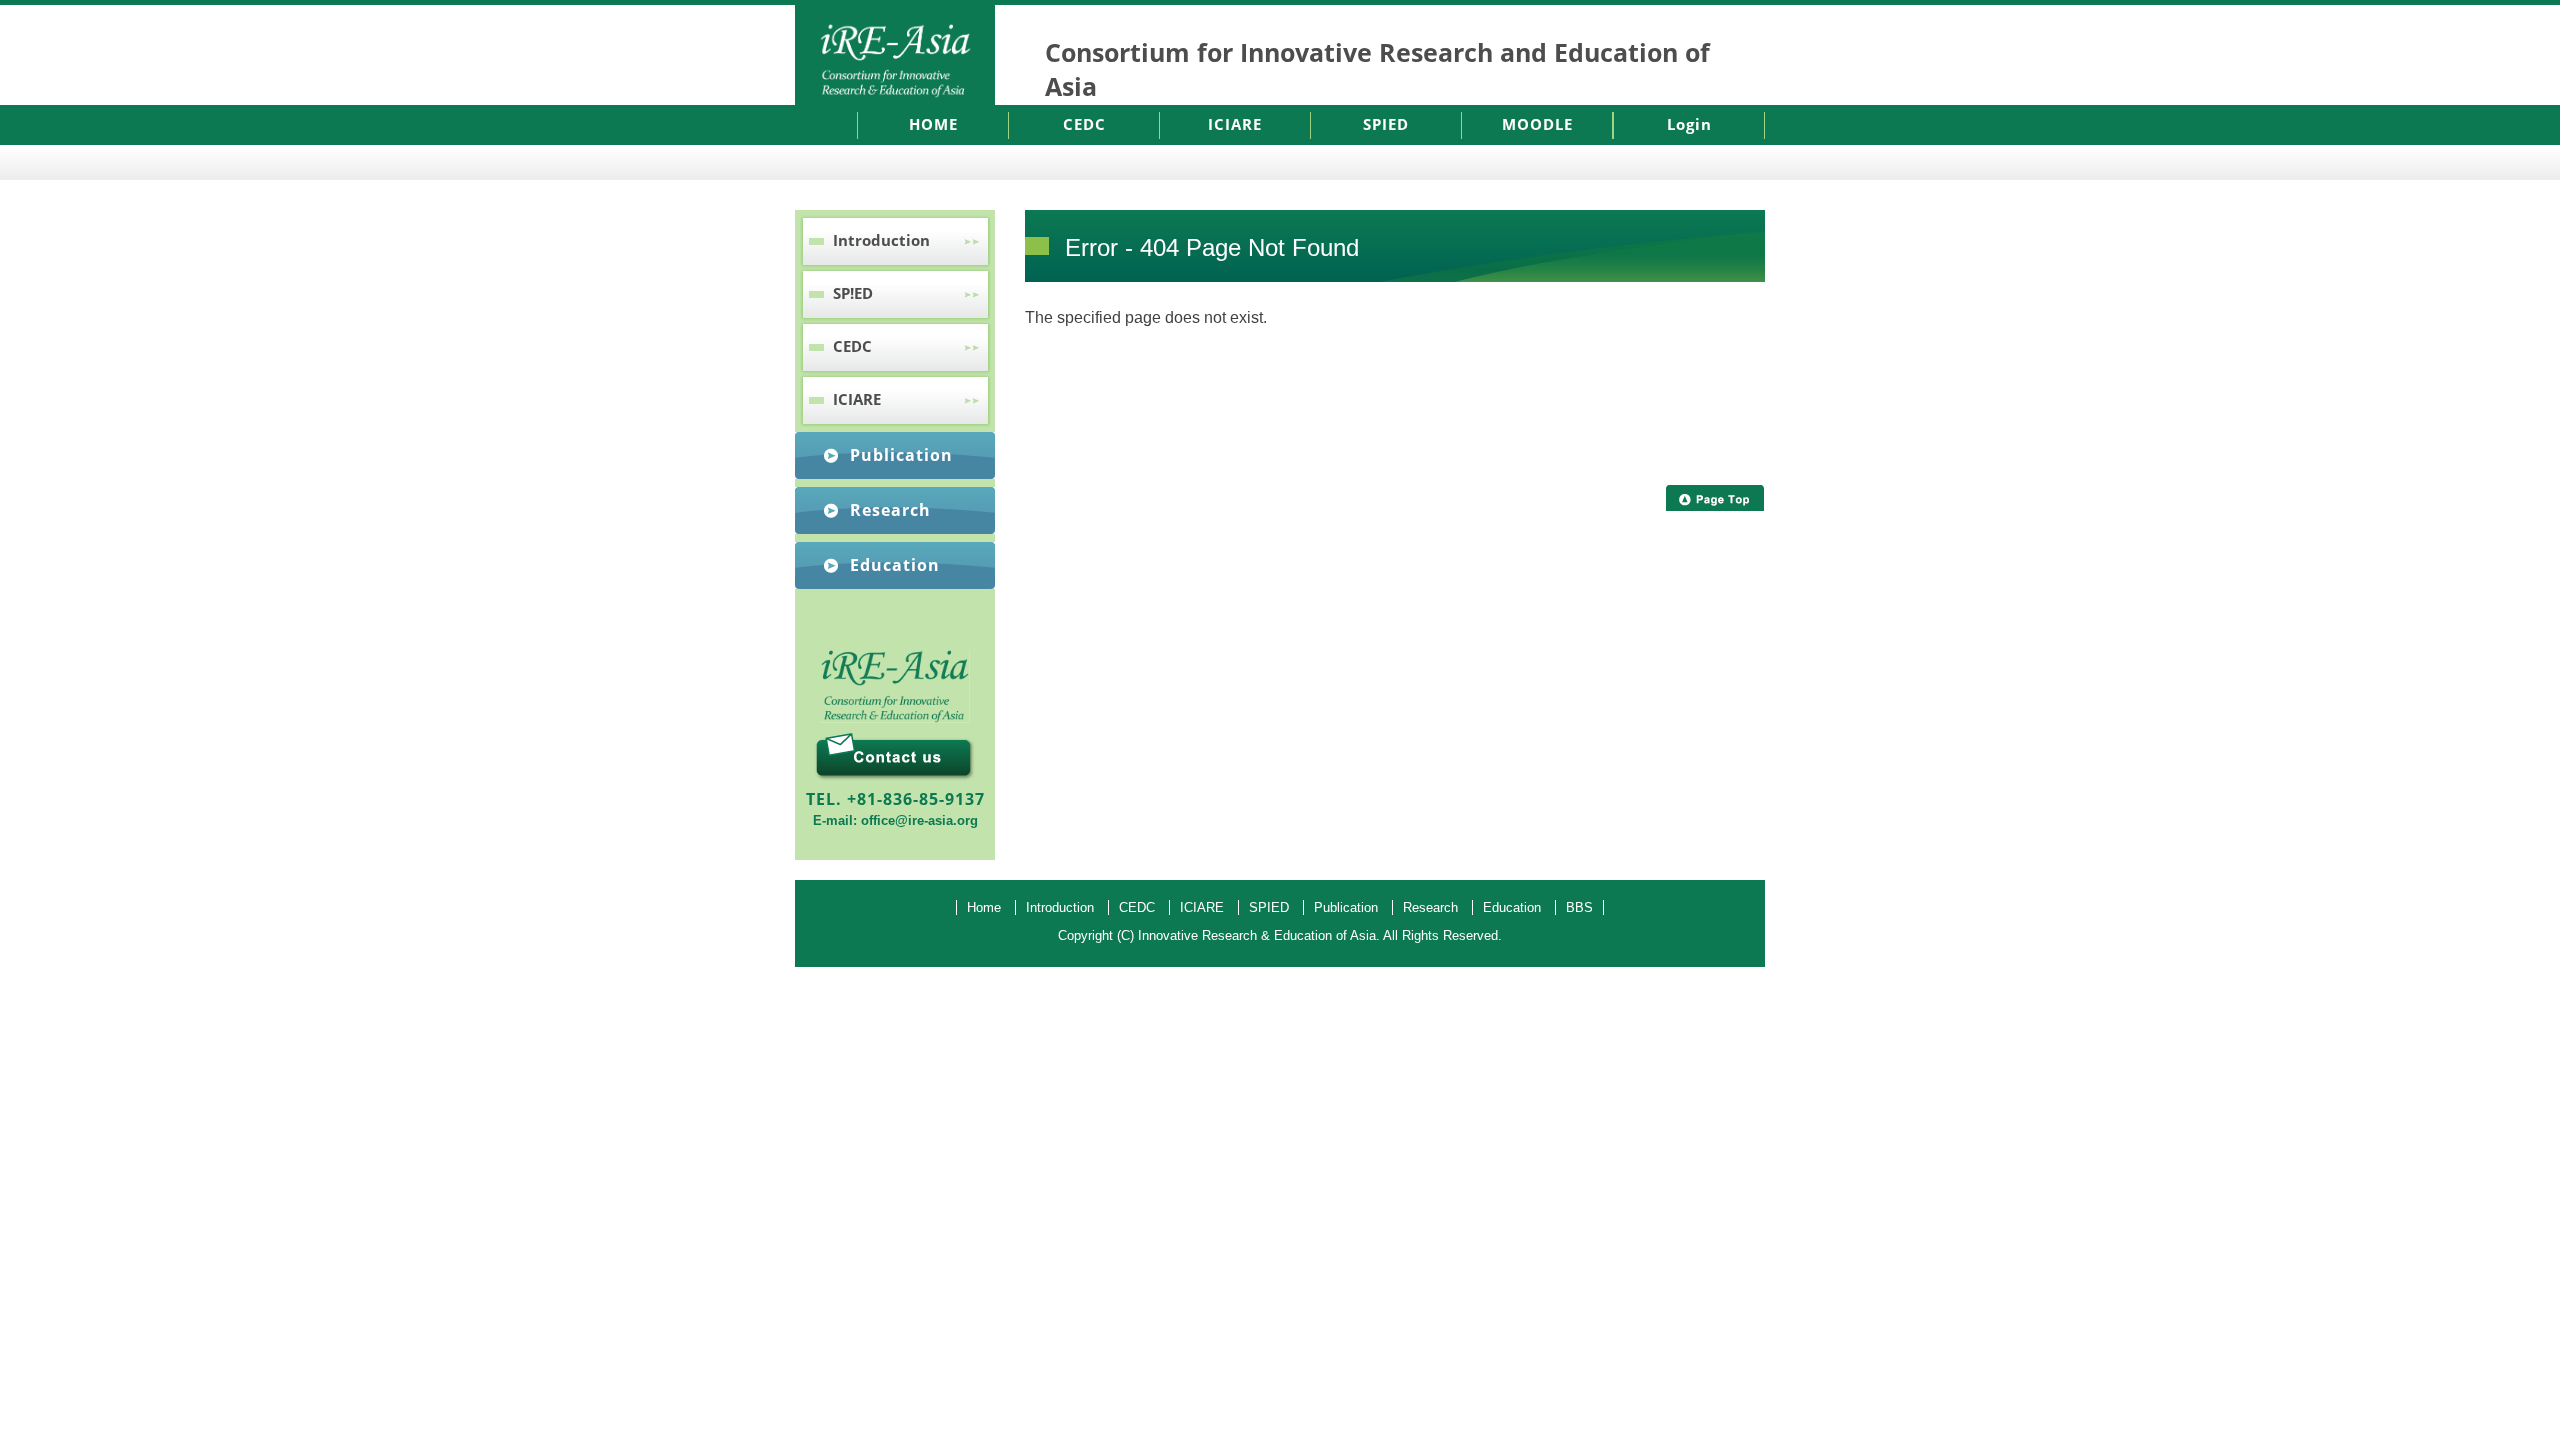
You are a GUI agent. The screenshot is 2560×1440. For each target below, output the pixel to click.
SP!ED (853, 293)
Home (984, 907)
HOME (933, 124)
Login (1689, 124)
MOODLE (1537, 124)
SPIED (1386, 124)
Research (890, 510)
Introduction (881, 240)
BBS (1579, 907)
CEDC (1084, 124)
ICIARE (1235, 124)
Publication (901, 455)
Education (895, 565)
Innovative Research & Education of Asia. (1259, 935)
